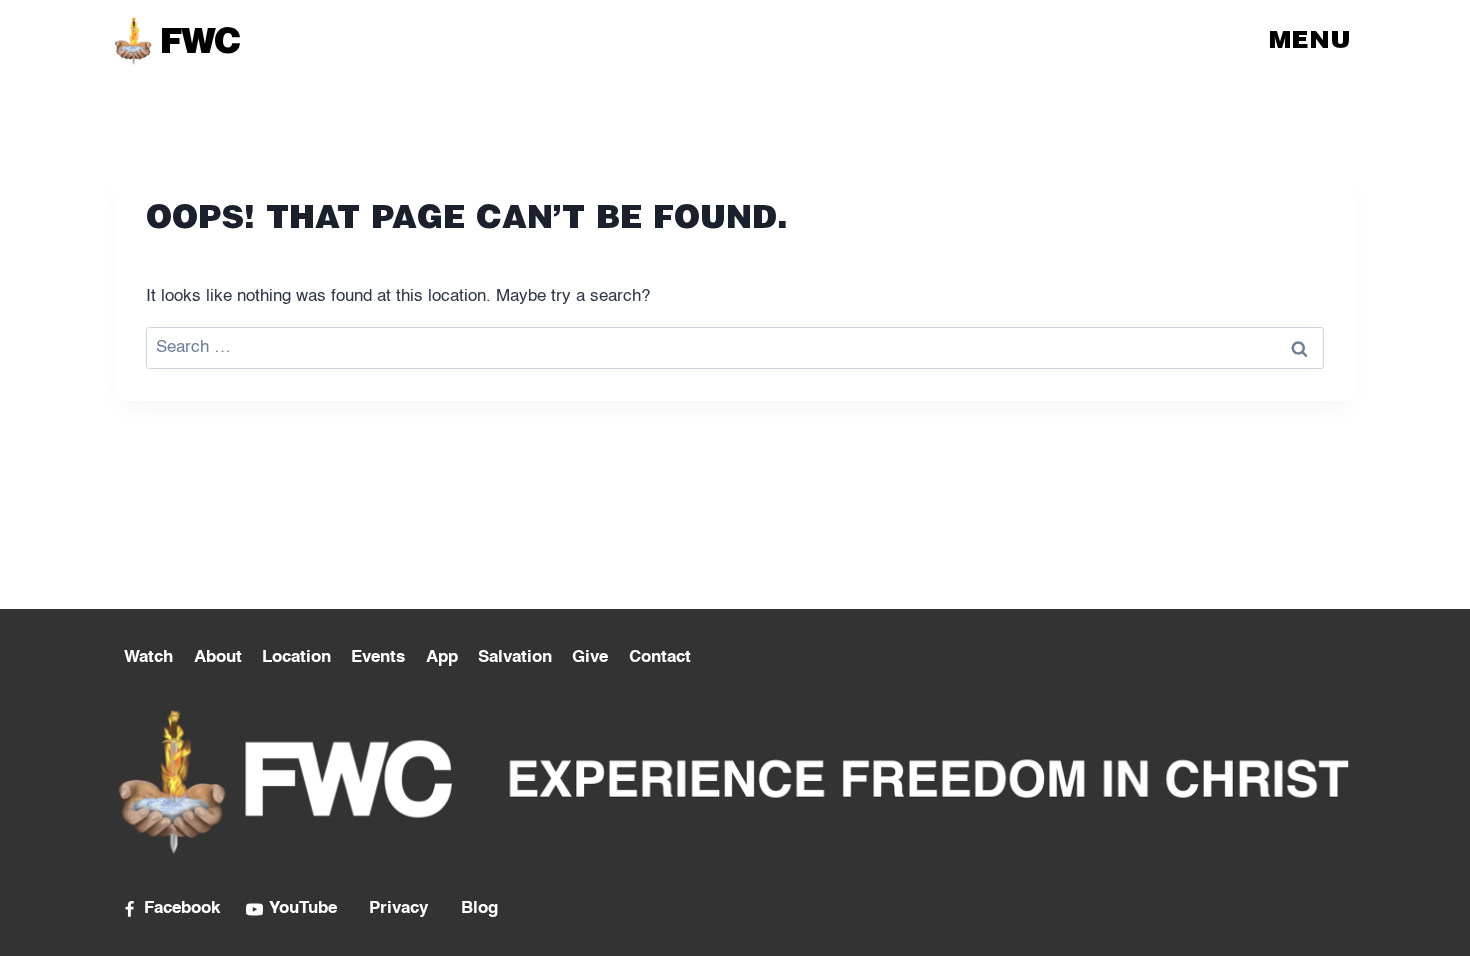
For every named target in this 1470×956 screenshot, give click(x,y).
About (218, 657)
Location (296, 657)
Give (590, 657)
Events (378, 657)
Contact (660, 657)
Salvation (515, 657)
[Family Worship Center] (176, 40)
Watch (148, 657)
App (442, 657)
